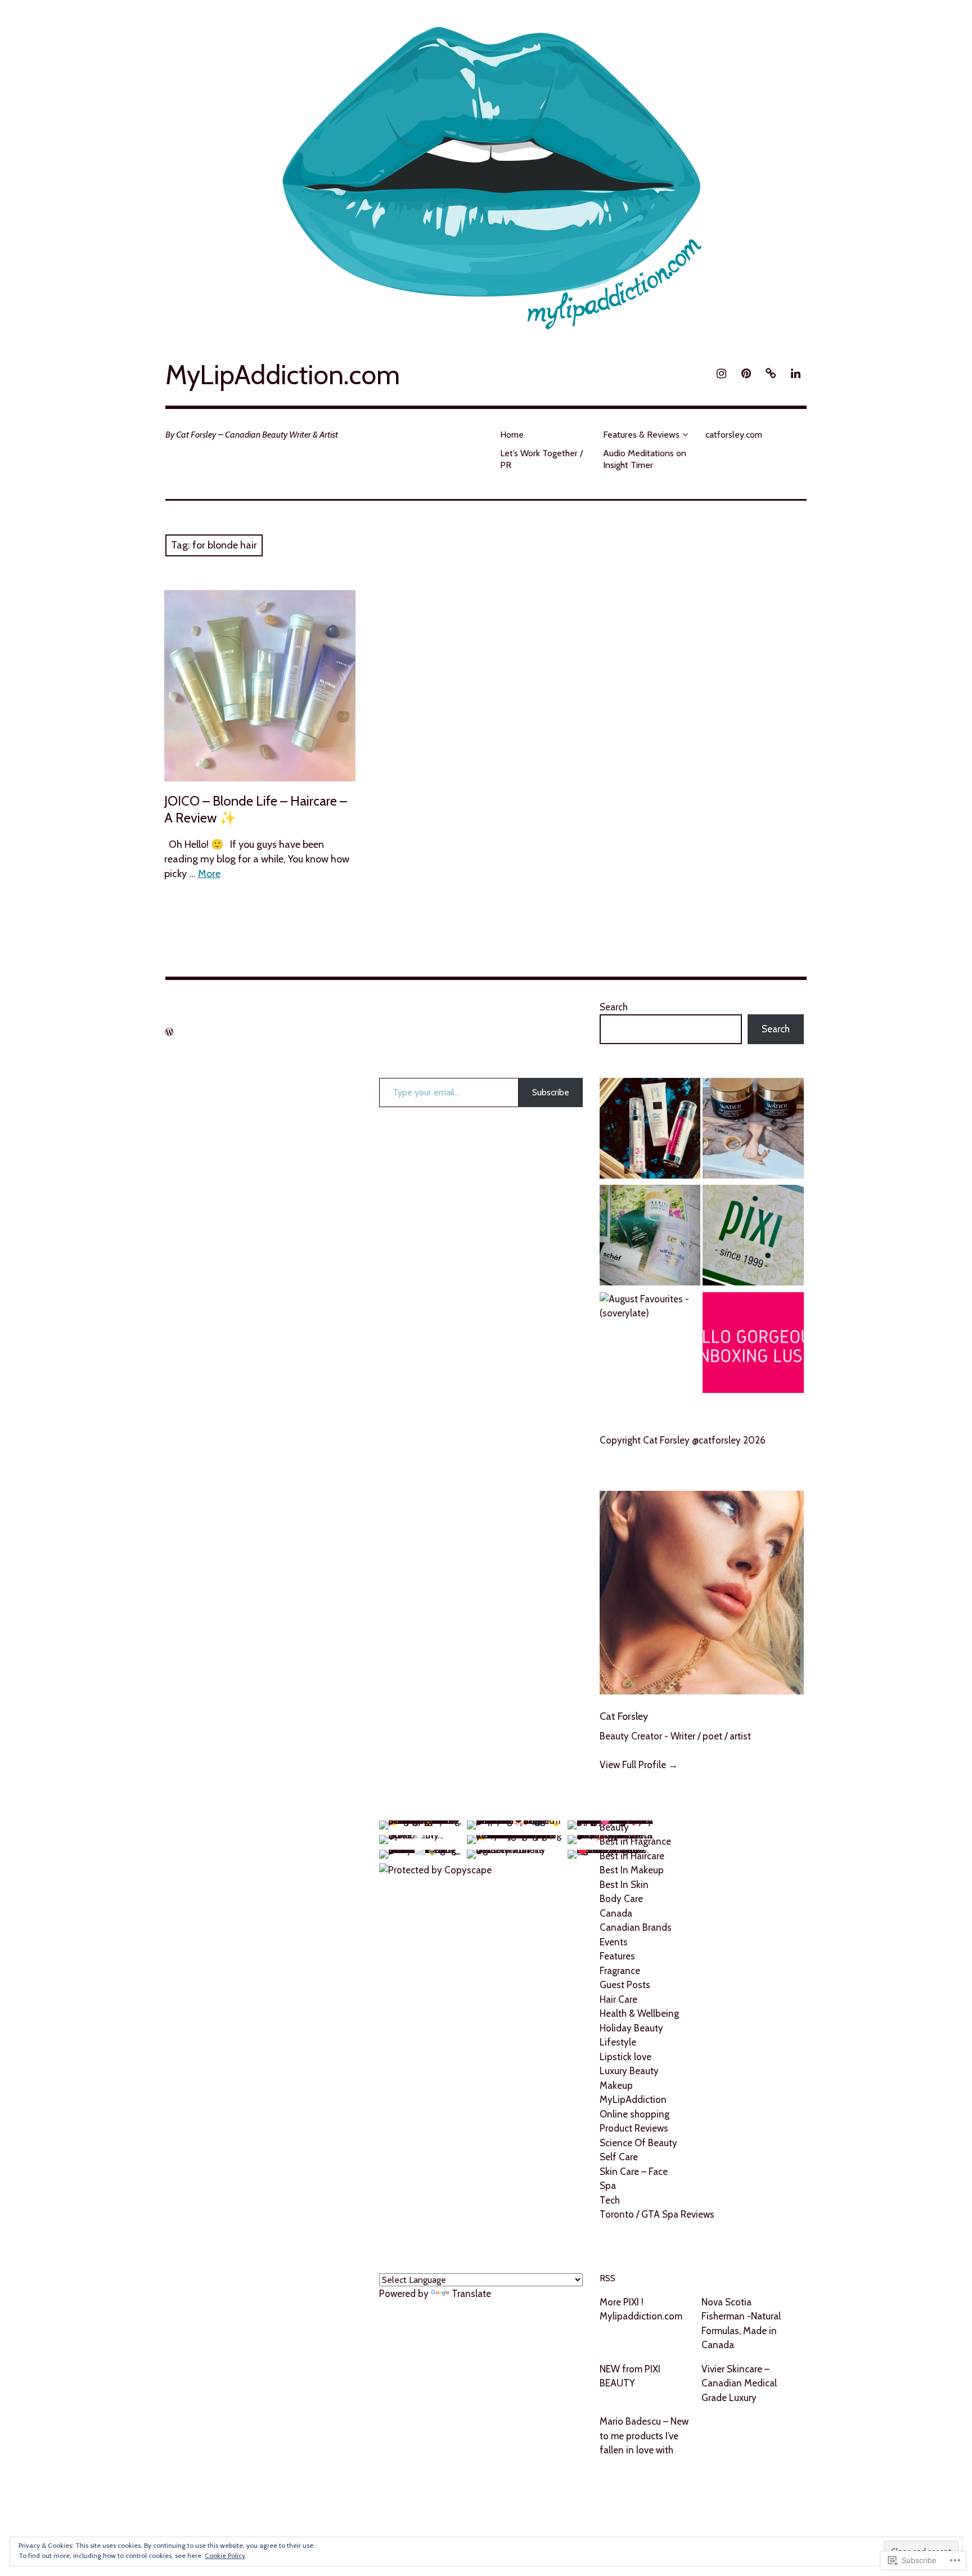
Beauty (614, 1827)
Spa (608, 2186)
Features (617, 1956)
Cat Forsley (624, 1716)
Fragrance (620, 1971)
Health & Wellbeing (639, 2013)
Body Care (621, 1899)
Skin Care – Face (634, 2172)
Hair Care (618, 1999)
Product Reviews (634, 2128)
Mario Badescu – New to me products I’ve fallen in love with (644, 2436)
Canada (616, 1913)
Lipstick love (625, 2057)
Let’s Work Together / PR (541, 459)
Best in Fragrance (635, 1841)
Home (512, 435)
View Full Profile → (639, 1765)
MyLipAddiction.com (283, 375)
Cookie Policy (225, 2555)
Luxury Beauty (629, 2071)
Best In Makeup (632, 1870)
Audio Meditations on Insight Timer (645, 459)
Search (614, 1007)
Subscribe (551, 1092)
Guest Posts (625, 1985)
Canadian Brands (636, 1927)
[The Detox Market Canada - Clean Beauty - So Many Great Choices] (650, 1237)
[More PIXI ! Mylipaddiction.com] (753, 1237)
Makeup (616, 2085)
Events (614, 1942)
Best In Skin (624, 1885)
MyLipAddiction (633, 2100)
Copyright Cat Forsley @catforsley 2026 (683, 1440)
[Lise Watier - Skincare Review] (753, 1130)
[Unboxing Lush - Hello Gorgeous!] (753, 1345)
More (209, 874)
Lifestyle (618, 2042)
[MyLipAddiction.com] (486, 172)
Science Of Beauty (638, 2143)
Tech (610, 2200)
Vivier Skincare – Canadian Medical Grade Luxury (739, 2383)
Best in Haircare (632, 1856)
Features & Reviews (641, 435)
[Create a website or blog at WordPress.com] (169, 1032)
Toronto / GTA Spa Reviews (657, 2214)
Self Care (619, 2157)
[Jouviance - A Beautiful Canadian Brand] (650, 1130)
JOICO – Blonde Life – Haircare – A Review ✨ (256, 809)
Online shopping (634, 2114)
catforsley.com (734, 435)
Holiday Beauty (631, 2028)
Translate (471, 2294)
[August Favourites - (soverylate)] (650, 1307)
